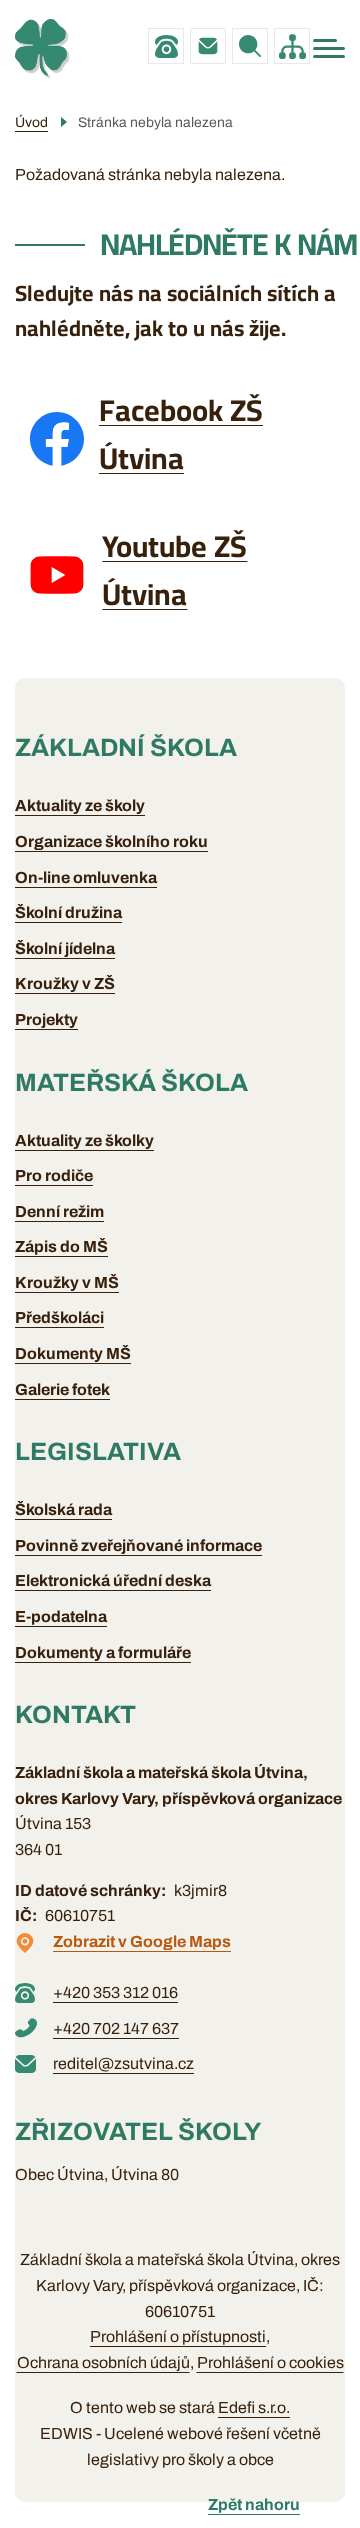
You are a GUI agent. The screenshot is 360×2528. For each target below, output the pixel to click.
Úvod (31, 122)
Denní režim (59, 1211)
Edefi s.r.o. (254, 2407)
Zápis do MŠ (61, 1246)
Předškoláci (59, 1317)
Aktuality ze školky (84, 1140)
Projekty (46, 1019)
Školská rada (63, 1509)
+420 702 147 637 (116, 2028)
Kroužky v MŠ (67, 1282)
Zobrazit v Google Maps (142, 1941)
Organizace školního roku (111, 841)
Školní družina (68, 912)
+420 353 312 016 (166, 46)
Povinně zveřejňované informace (138, 1545)
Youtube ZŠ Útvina (174, 570)
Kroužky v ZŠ (65, 983)
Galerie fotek (62, 1389)
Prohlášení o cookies (270, 2362)
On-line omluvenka (86, 877)
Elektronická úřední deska (113, 1580)
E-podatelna (61, 1616)
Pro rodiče (54, 1175)
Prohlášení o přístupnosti (178, 2336)
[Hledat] (250, 46)
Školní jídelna (65, 948)
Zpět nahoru (254, 2504)
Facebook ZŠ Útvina (181, 434)
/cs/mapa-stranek (292, 46)
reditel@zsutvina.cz (208, 46)
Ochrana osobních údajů (103, 2362)
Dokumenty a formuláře (103, 1652)
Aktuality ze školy (80, 805)
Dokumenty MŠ (73, 1353)
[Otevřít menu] (329, 48)
